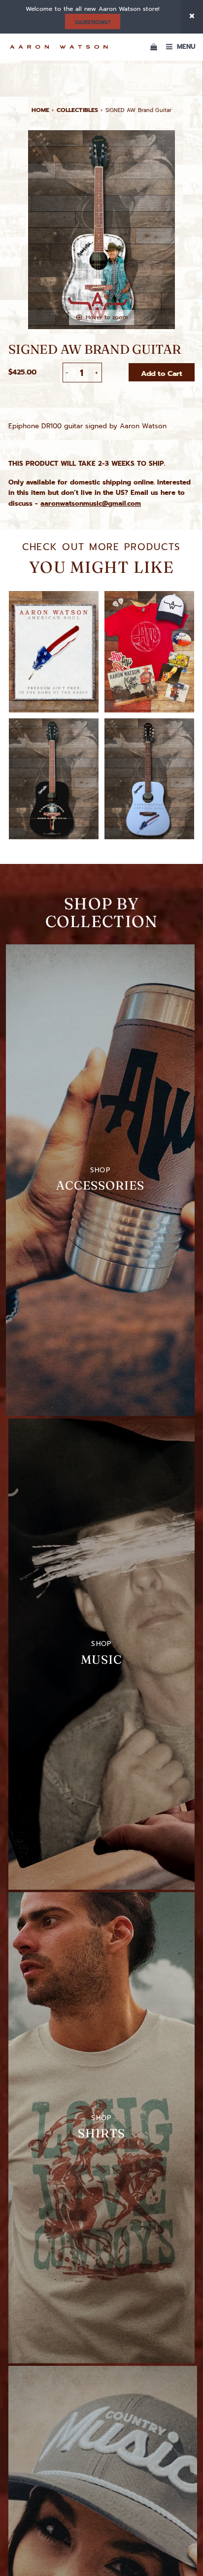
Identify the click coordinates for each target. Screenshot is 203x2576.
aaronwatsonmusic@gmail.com (91, 504)
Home (41, 110)
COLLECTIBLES (77, 110)
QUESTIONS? (92, 22)
